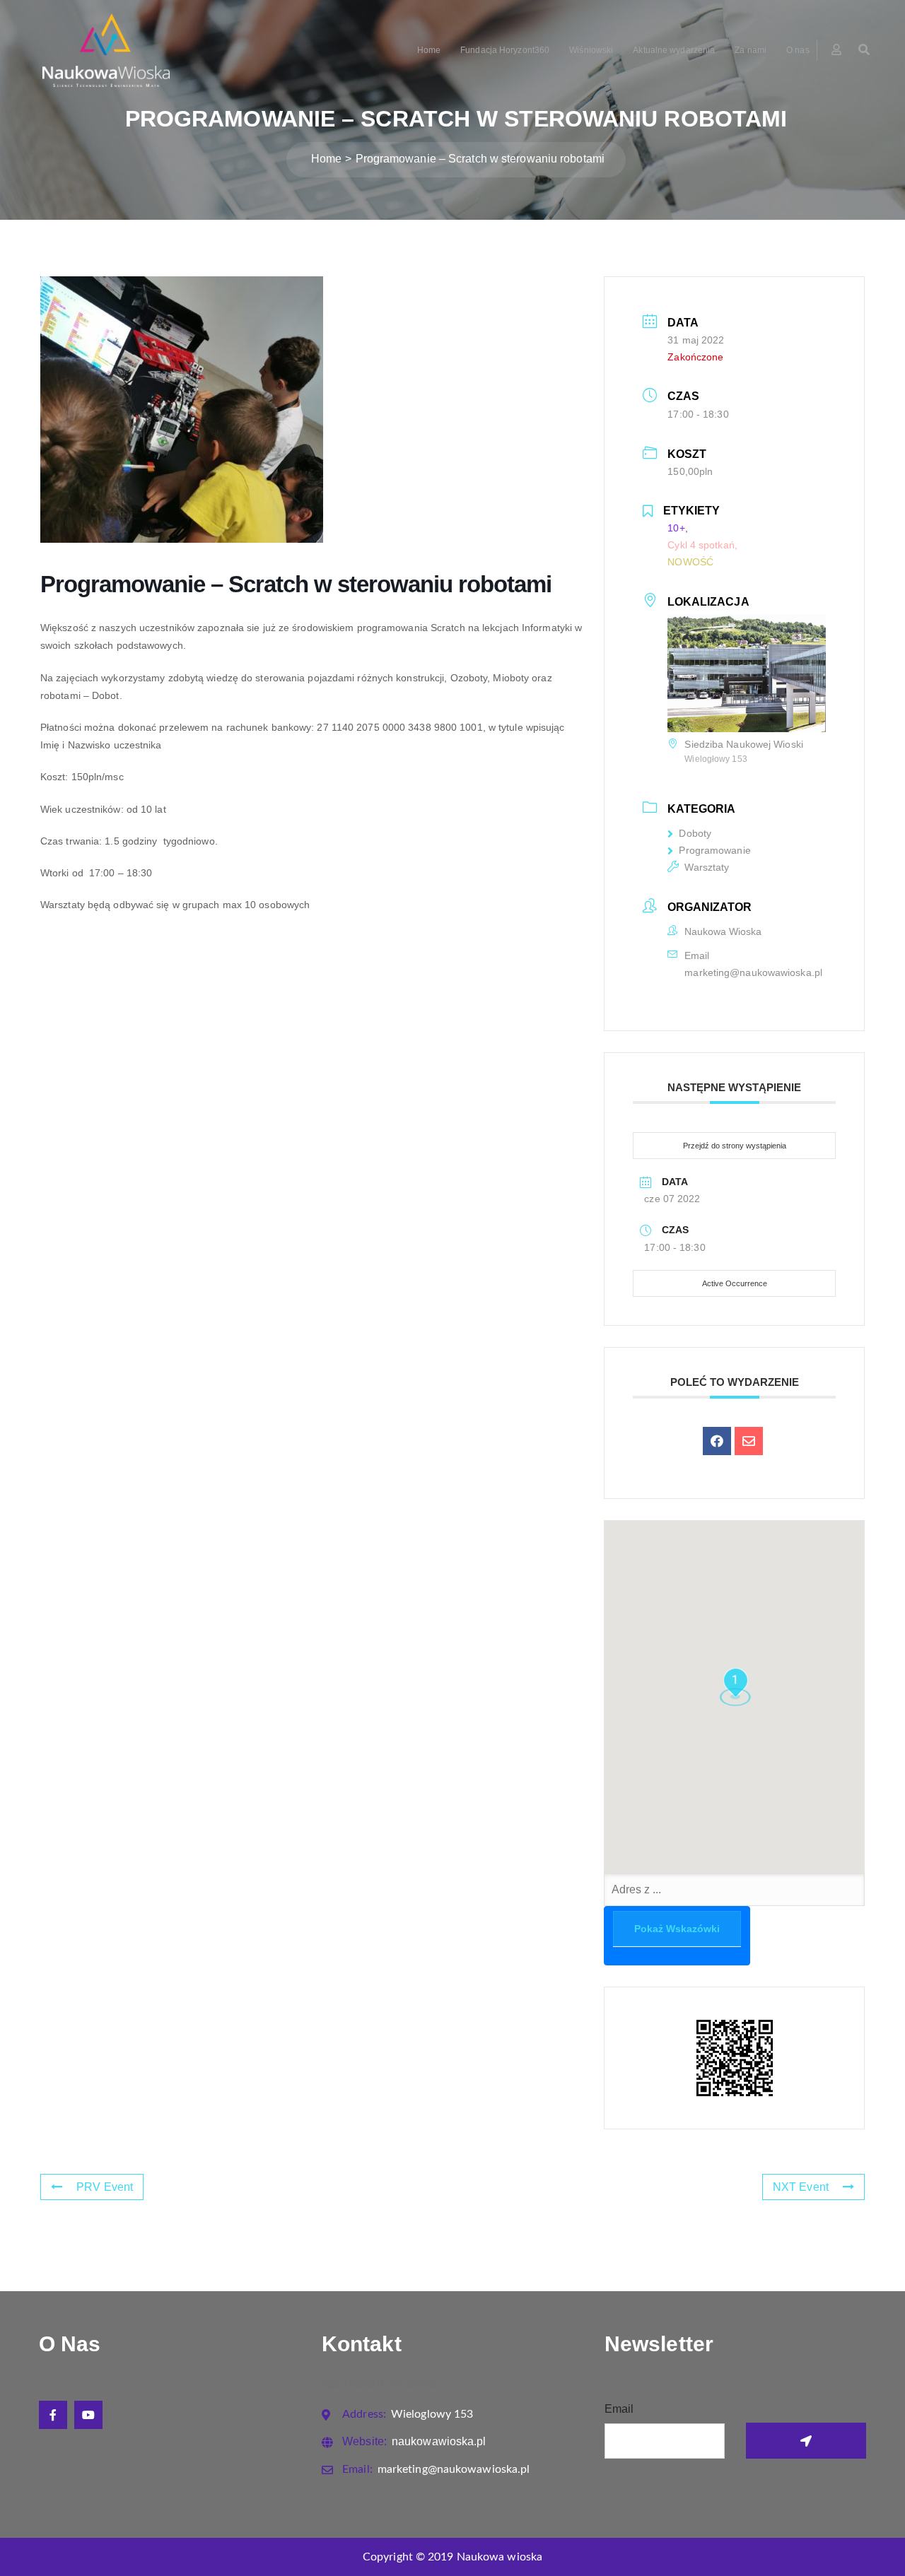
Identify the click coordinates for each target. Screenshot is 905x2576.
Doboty (695, 833)
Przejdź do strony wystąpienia (735, 1146)
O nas (798, 50)
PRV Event (105, 2187)
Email (619, 2409)
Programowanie (714, 850)
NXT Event (801, 2187)
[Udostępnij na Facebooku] (717, 1441)
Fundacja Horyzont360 (505, 50)
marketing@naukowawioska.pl (753, 972)
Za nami (751, 50)
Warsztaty (707, 867)
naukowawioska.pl (414, 2441)
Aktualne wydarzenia (674, 50)
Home (429, 50)
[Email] (749, 1441)
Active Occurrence (735, 1283)
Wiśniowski (591, 50)
